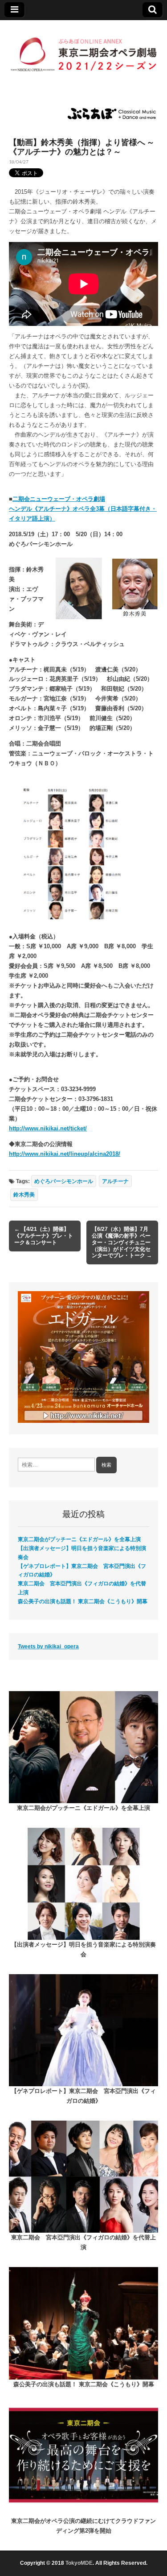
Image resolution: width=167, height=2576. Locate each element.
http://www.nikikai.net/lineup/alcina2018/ (65, 1154)
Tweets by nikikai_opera (48, 1646)
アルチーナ (115, 1181)
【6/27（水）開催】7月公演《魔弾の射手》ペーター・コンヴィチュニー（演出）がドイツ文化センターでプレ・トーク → (122, 1242)
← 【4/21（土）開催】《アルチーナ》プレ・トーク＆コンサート (44, 1236)
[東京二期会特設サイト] (83, 50)
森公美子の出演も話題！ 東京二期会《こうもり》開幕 (83, 1601)
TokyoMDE (79, 2563)
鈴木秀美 (24, 1194)
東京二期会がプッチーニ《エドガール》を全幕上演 (79, 1539)
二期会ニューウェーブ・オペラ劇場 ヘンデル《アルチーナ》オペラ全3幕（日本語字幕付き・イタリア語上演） (83, 509)
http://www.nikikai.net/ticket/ (48, 1128)
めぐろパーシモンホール (64, 1181)
